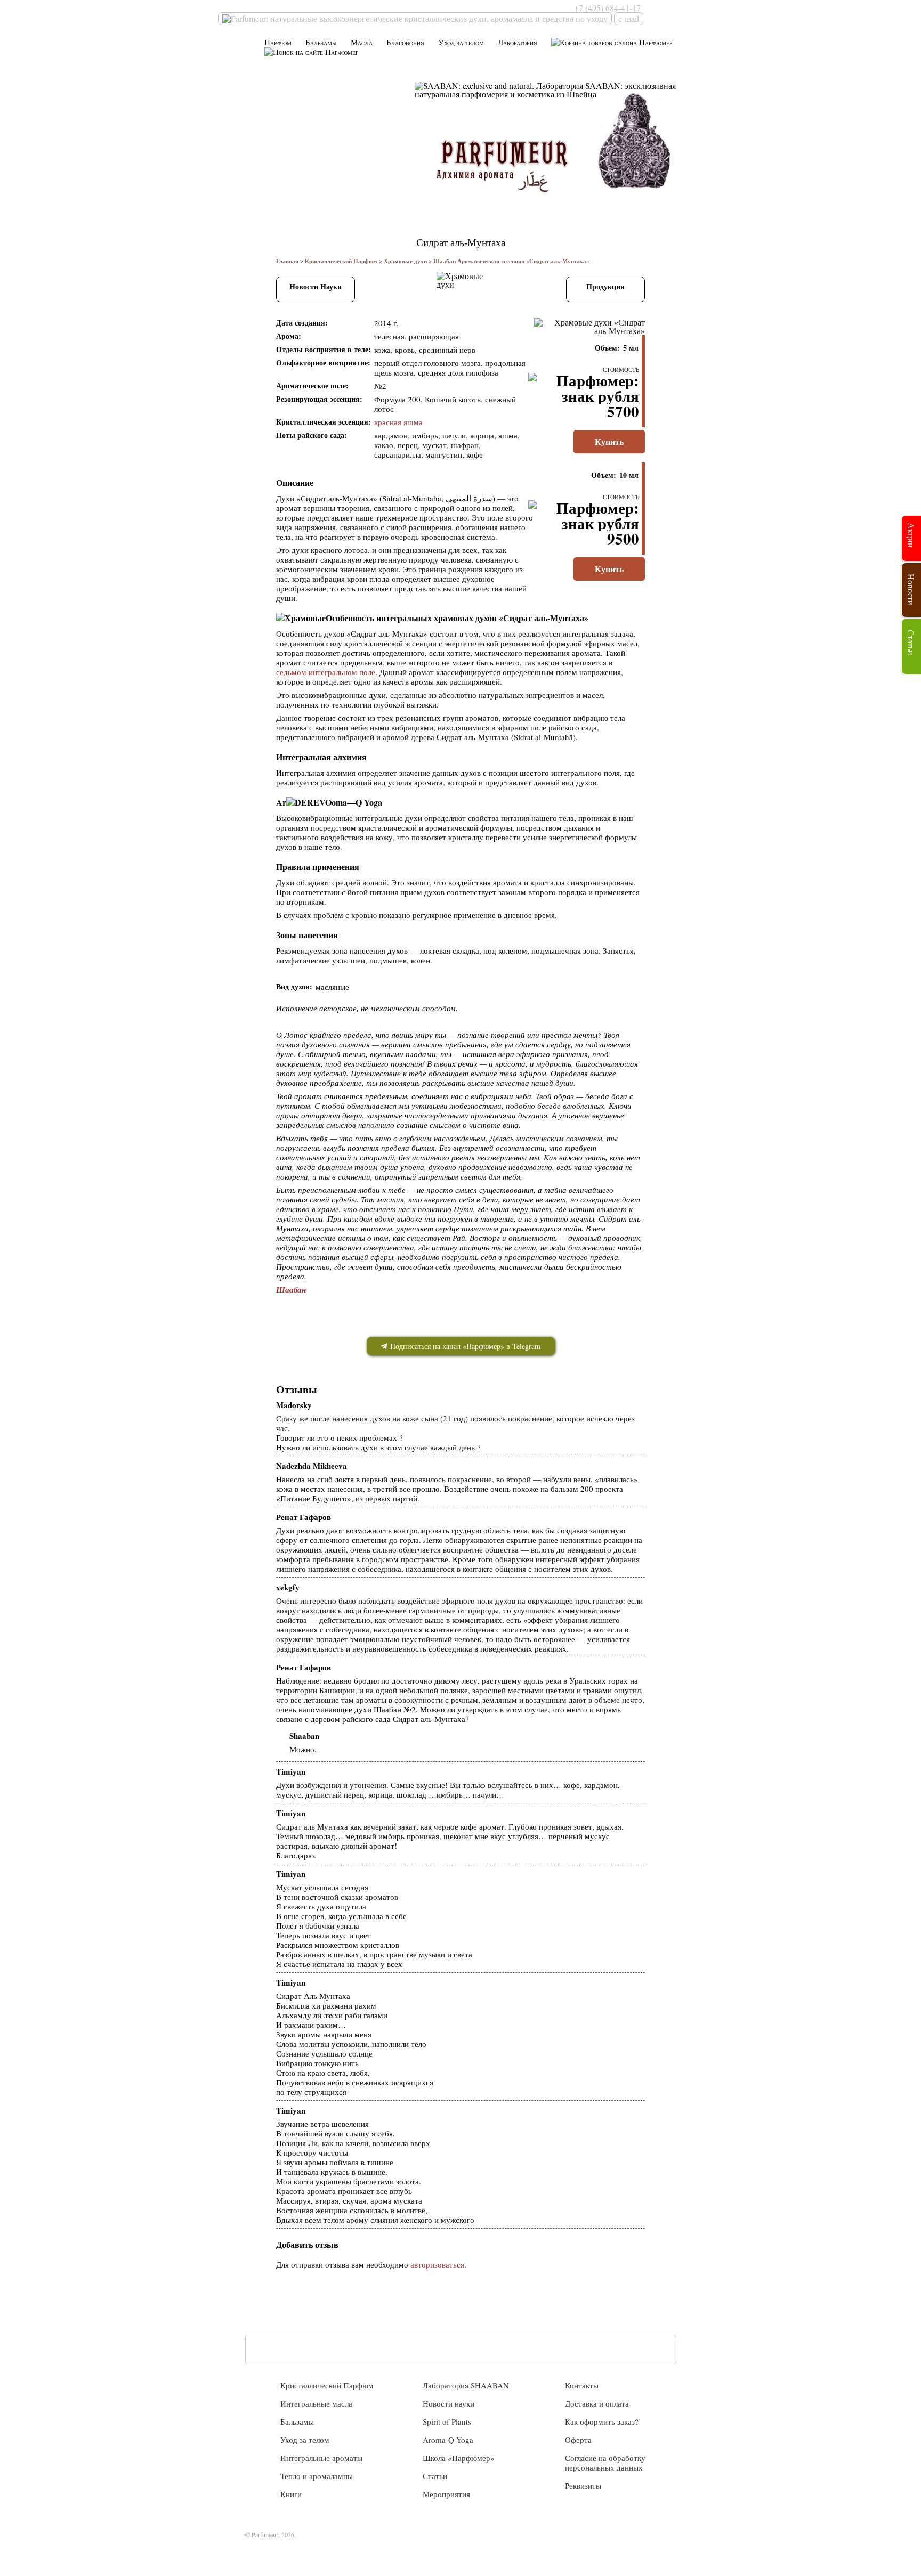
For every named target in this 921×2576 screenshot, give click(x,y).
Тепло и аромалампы (317, 2476)
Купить (609, 441)
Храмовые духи (405, 261)
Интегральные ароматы (321, 2458)
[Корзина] (612, 42)
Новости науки (449, 2403)
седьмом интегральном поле (326, 672)
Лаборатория (518, 42)
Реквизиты (583, 2485)
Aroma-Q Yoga (448, 2440)
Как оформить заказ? (602, 2421)
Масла (362, 42)
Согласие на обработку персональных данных (605, 2463)
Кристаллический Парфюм (341, 261)
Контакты (582, 2385)
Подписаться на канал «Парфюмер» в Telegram (464, 1346)
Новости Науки (316, 286)
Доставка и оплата (597, 2403)
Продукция (605, 286)
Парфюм (278, 42)
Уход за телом (461, 42)
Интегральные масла (316, 2403)
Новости (911, 590)
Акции (911, 535)
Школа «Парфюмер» (459, 2458)
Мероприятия (446, 2494)
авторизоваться (437, 2264)
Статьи (435, 2476)
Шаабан (291, 1290)
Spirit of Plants (447, 2421)
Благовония (405, 42)
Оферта (578, 2440)
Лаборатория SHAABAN (466, 2385)
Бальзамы (321, 42)
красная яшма (398, 422)
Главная (287, 261)
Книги (291, 2494)
